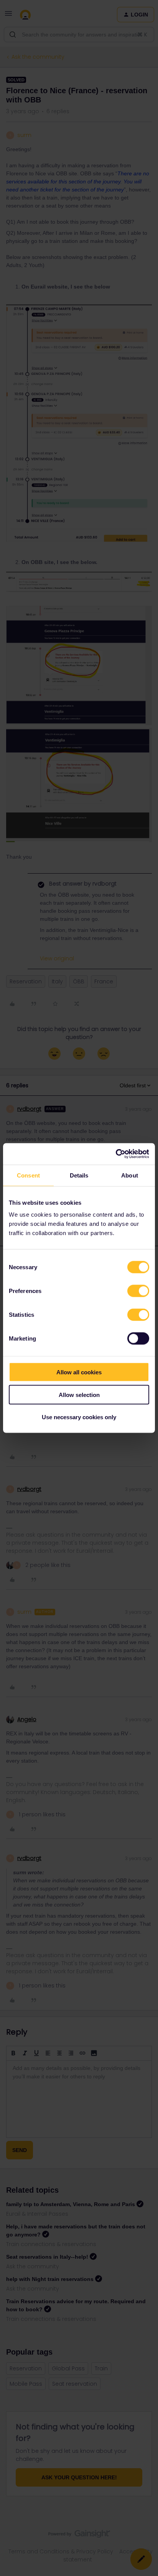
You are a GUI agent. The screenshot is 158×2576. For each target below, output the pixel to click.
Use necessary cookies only (79, 1417)
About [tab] (130, 1175)
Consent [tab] (28, 1175)
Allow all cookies (79, 1372)
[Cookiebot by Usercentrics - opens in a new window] (116, 1154)
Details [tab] (79, 1175)
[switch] (138, 1291)
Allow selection (79, 1394)
